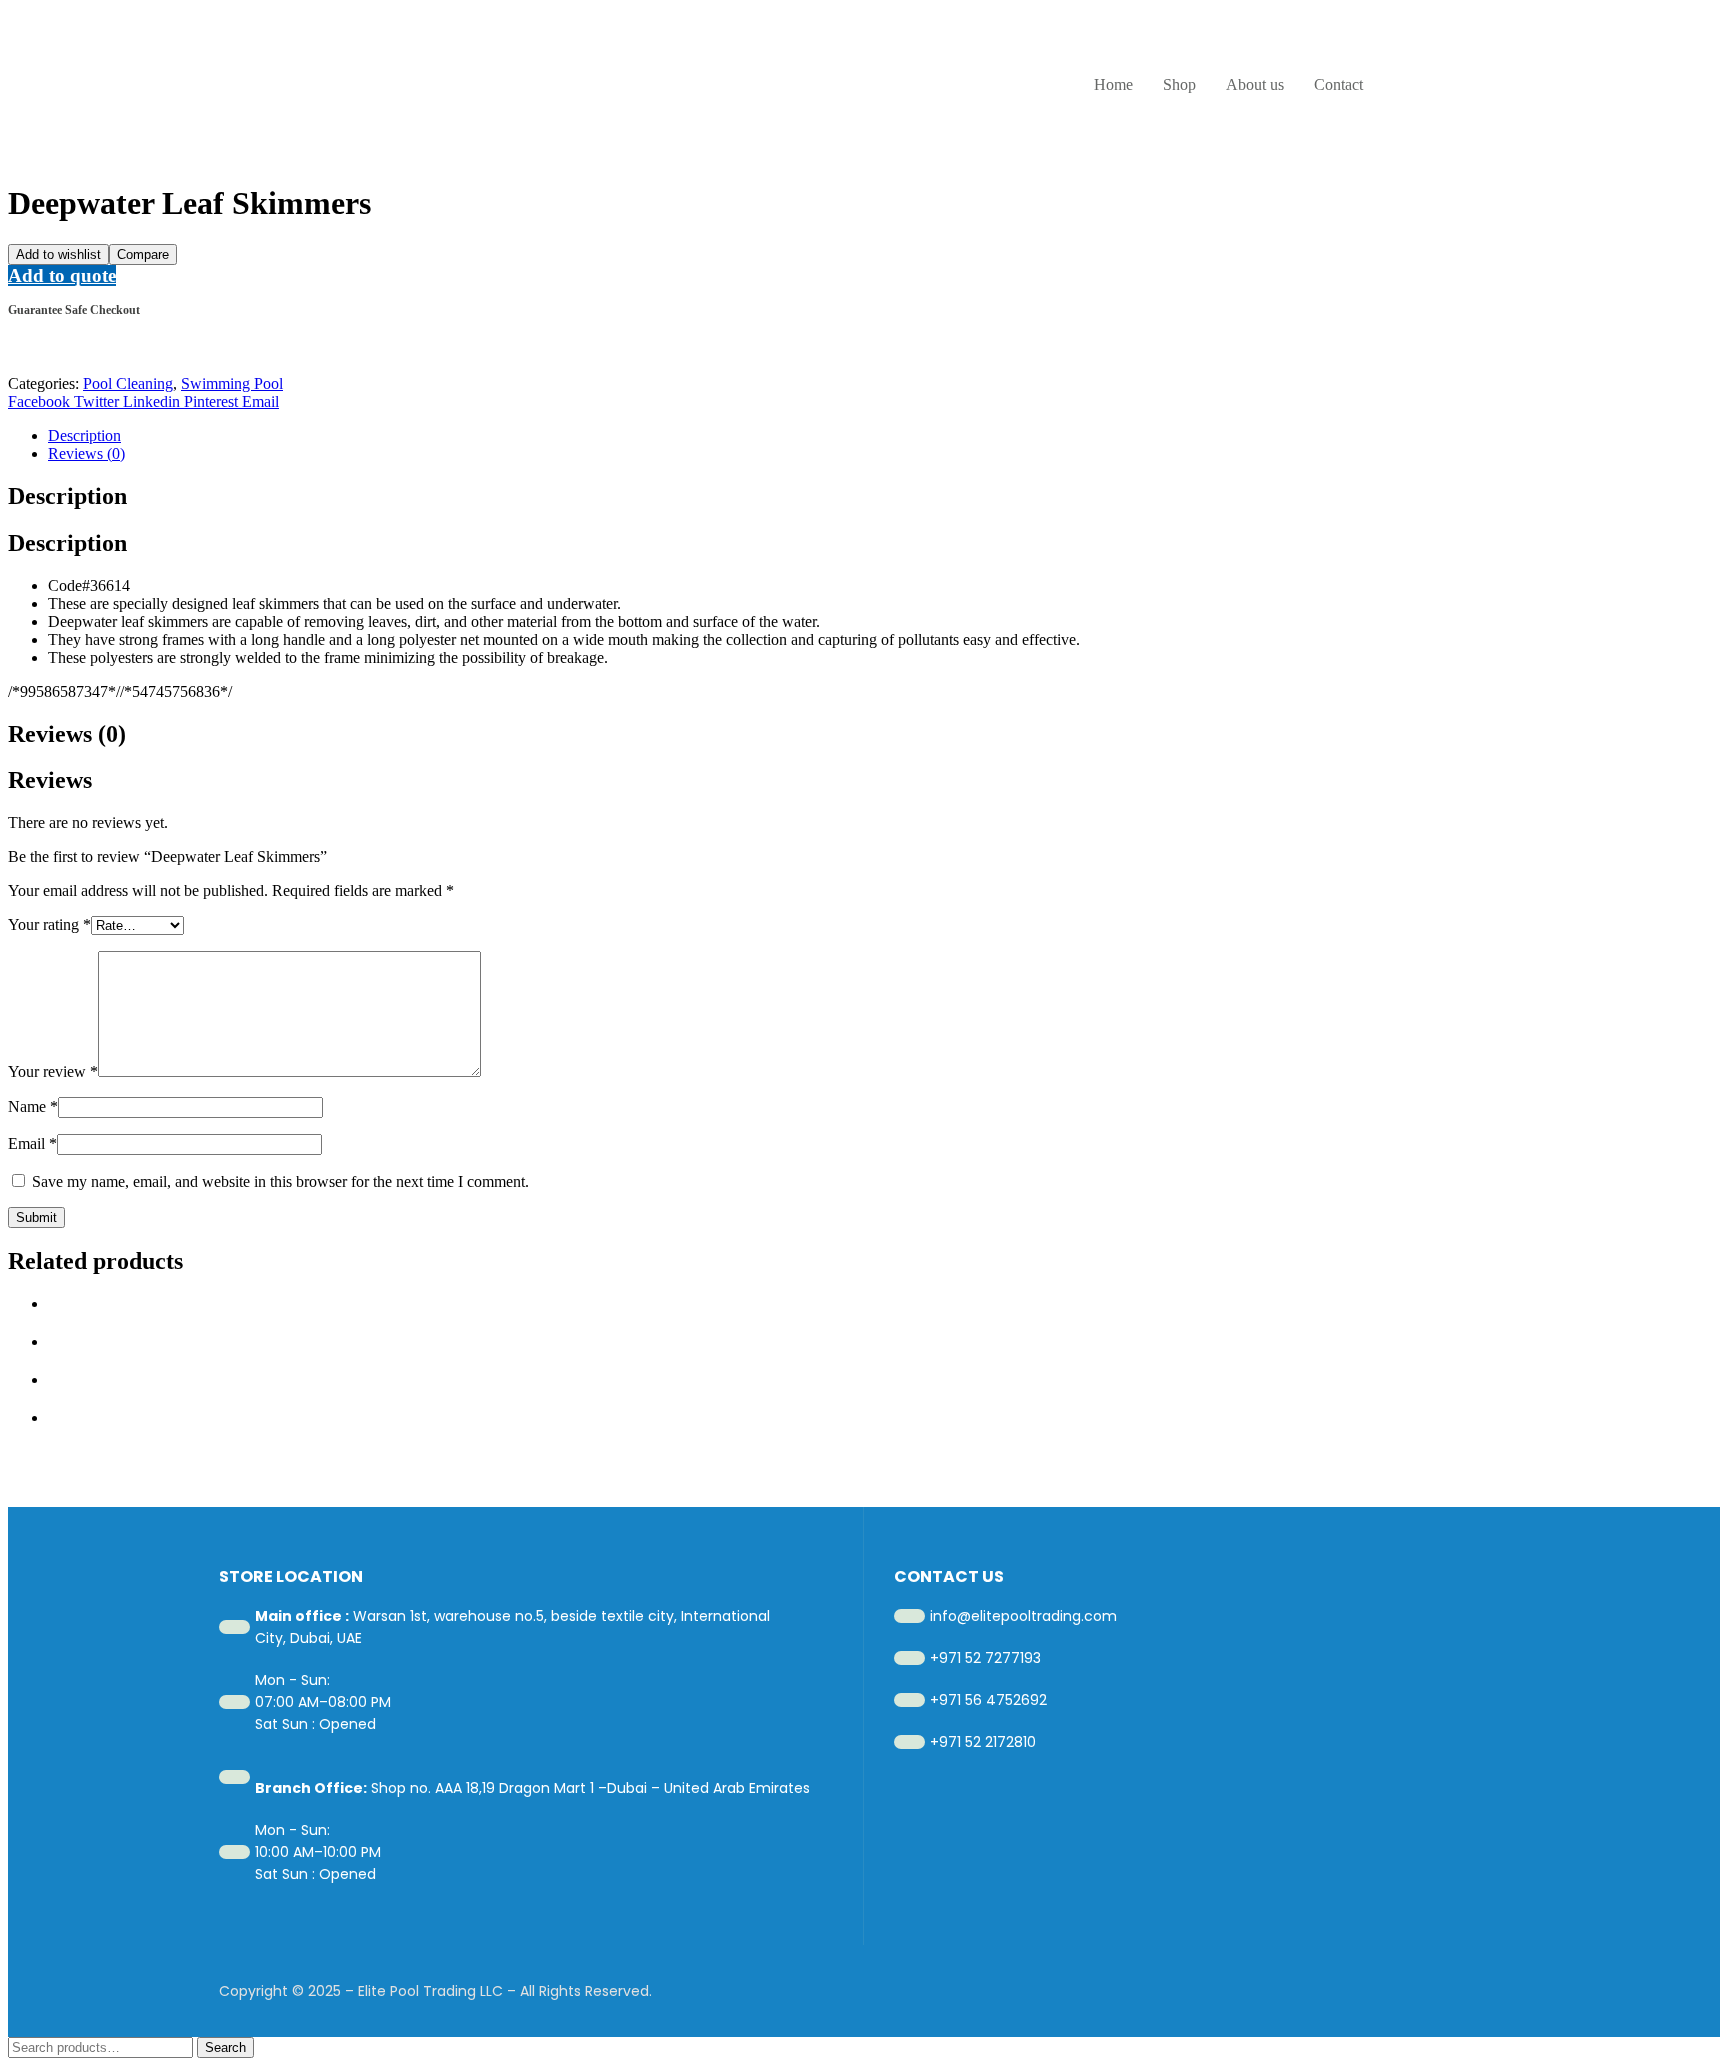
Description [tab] (67, 496)
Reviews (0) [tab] (67, 734)
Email (32, 1143)
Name (33, 1106)
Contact (1338, 84)
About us (1255, 84)
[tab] (884, 436)
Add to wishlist (58, 254)
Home (1113, 84)
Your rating (49, 924)
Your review (53, 1071)
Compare (143, 254)
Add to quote (62, 275)
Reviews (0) (86, 453)
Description (84, 435)
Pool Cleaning (128, 383)
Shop (1179, 84)
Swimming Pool (232, 383)
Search (225, 2047)
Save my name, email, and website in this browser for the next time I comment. (280, 1181)
